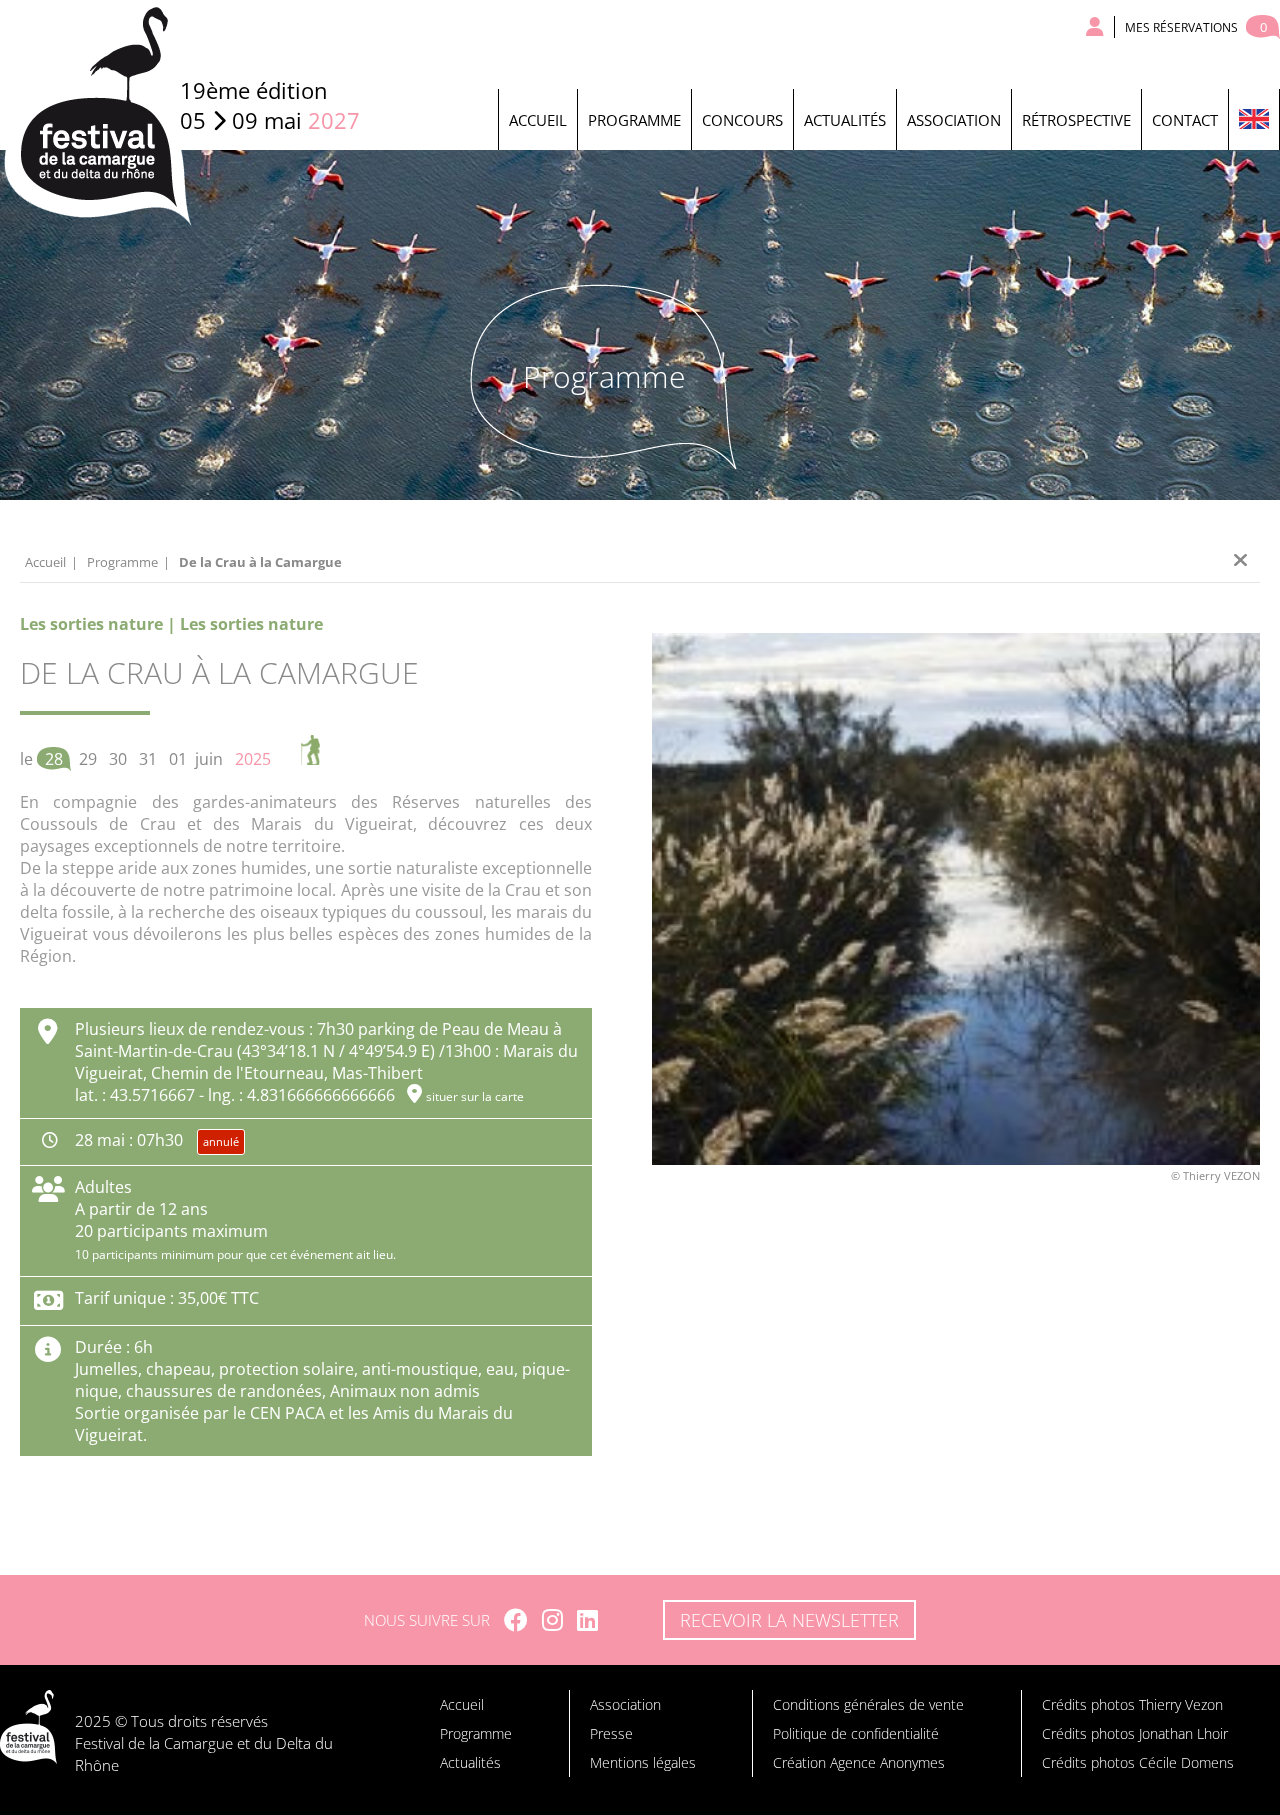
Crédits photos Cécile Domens (1138, 1762)
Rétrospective (1076, 120)
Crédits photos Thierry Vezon (1132, 1704)
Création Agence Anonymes (859, 1762)
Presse (611, 1733)
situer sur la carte (475, 1096)
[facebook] (516, 1620)
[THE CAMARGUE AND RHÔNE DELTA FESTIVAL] (1253, 119)
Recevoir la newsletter (789, 1620)
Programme (634, 120)
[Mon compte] (1095, 27)
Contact (1185, 120)
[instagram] (552, 1620)
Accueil (538, 120)
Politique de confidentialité (856, 1733)
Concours (742, 120)
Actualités (845, 120)
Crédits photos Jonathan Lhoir (1135, 1733)
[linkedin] (587, 1620)
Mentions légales (643, 1762)
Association (954, 120)
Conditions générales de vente (868, 1704)
